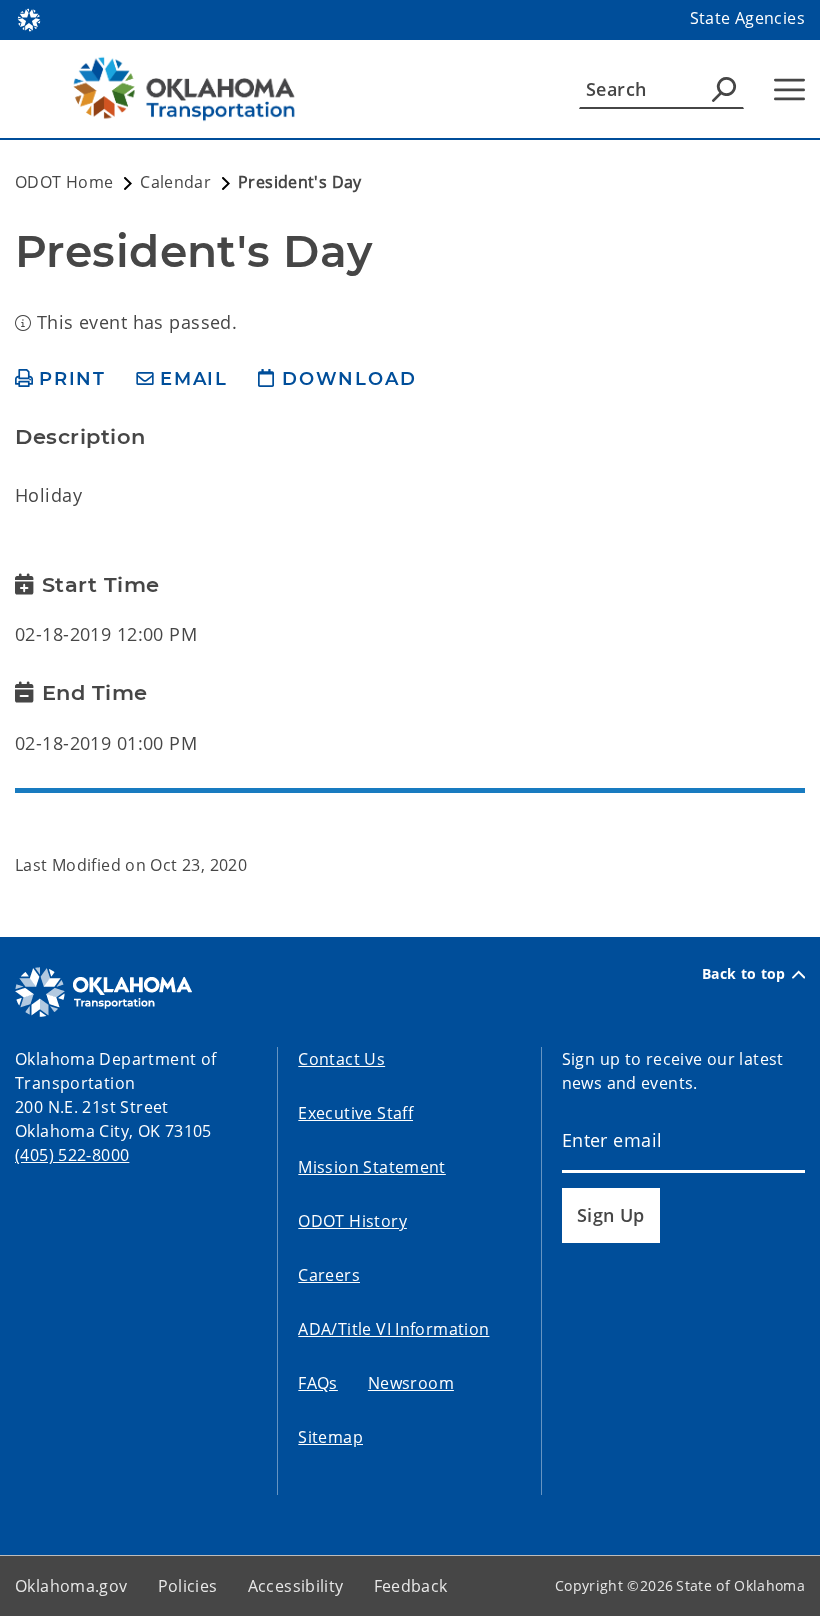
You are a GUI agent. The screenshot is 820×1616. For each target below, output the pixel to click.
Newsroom (411, 1383)
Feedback (411, 1586)
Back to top (744, 974)
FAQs (318, 1383)
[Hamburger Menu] (789, 89)
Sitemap (330, 1437)
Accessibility (296, 1586)
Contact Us (341, 1059)
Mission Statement (371, 1167)
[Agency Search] (724, 89)
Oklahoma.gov (71, 1586)
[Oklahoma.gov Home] (29, 18)
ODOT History (352, 1221)
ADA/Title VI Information (393, 1329)
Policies (188, 1586)
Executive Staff (355, 1113)
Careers (329, 1275)
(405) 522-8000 (72, 1155)
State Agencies (747, 18)
